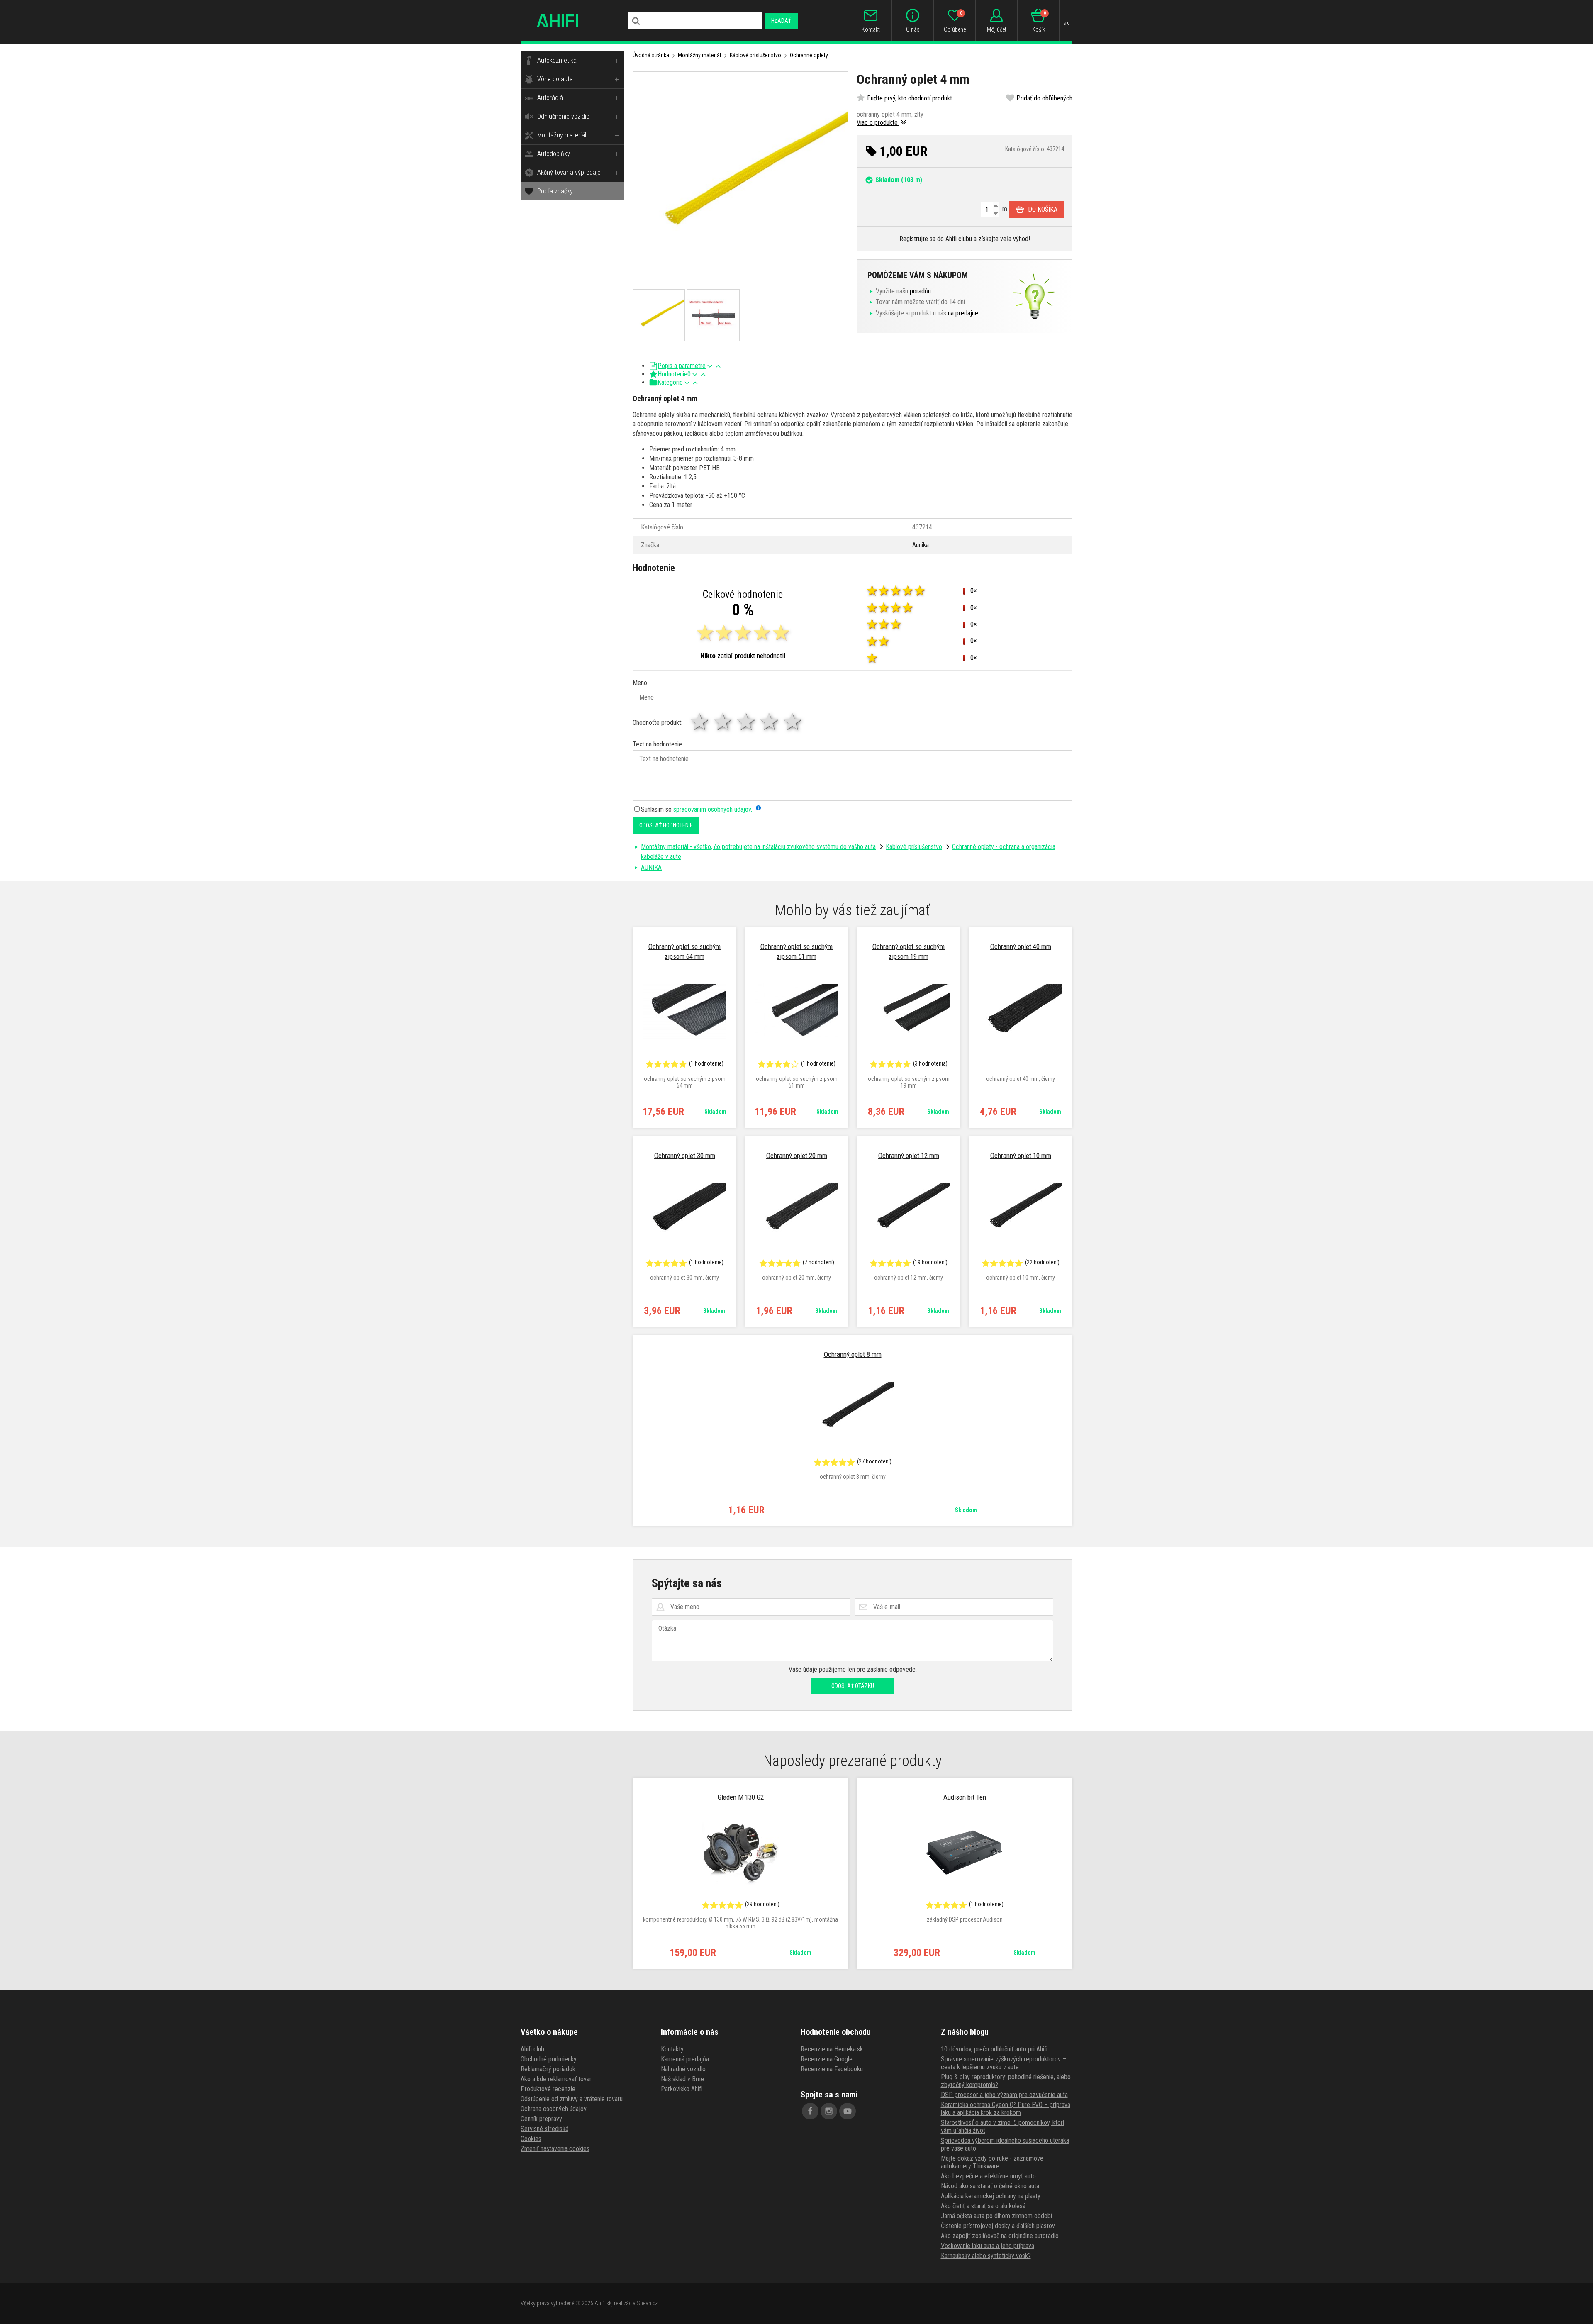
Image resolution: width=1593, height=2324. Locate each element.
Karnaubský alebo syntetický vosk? (986, 2256)
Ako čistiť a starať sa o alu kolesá (983, 2206)
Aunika (921, 545)
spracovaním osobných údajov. (713, 809)
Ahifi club (532, 2049)
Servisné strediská (544, 2129)
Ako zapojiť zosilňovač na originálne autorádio (1000, 2236)
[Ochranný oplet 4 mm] (740, 179)
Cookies (531, 2139)
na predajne (963, 313)
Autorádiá (550, 98)
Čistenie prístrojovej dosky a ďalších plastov (998, 2226)
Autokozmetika (557, 60)
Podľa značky (555, 191)
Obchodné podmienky (549, 2059)
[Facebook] (810, 2111)
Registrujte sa (917, 239)
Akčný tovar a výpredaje (569, 172)
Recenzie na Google (827, 2059)
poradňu (920, 291)
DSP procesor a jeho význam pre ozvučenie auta (1004, 2095)
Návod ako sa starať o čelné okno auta (990, 2186)
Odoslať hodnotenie (666, 825)
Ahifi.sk (603, 2303)
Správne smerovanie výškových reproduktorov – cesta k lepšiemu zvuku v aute (1004, 2063)
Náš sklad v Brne (682, 2079)
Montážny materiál (562, 135)
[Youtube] (848, 2111)
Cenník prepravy (541, 2119)
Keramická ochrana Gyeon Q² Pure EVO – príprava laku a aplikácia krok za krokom (1006, 2109)
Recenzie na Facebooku (832, 2069)
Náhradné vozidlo (683, 2069)
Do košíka (1043, 209)
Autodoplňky (554, 154)
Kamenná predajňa (685, 2059)
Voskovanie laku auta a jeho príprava (988, 2246)
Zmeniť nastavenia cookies (555, 2149)
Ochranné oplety (809, 55)
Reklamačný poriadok (548, 2069)
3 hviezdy (747, 722)
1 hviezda (700, 722)
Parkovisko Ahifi (682, 2089)
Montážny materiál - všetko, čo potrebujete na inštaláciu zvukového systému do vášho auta (758, 847)
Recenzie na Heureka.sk (832, 2049)
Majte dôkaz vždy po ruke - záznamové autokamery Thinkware (992, 2162)
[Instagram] (829, 2111)
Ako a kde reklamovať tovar (556, 2079)
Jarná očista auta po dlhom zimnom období (996, 2216)
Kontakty (672, 2049)
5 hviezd (793, 722)
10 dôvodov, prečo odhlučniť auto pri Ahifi (994, 2049)
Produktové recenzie (548, 2089)
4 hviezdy (770, 722)
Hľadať (781, 21)
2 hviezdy (723, 722)
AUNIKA (651, 867)
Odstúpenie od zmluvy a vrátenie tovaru (572, 2099)
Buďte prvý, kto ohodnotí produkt (910, 98)
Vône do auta (555, 79)
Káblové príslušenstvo (755, 55)
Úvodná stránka (651, 55)
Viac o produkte (878, 123)
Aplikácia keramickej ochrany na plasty (991, 2196)
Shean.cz (647, 2303)
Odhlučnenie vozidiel (564, 116)
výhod (1021, 239)
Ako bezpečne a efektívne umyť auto (988, 2176)
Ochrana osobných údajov (554, 2109)
